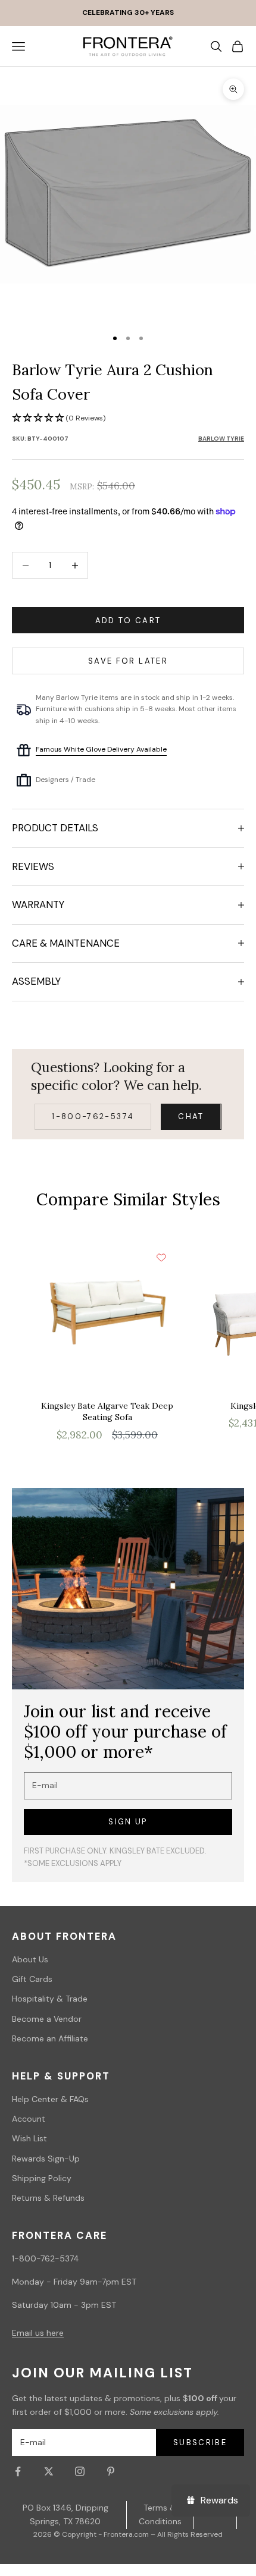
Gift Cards (32, 1979)
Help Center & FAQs (50, 2099)
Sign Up (128, 1822)
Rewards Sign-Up (46, 2159)
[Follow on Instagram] (80, 2471)
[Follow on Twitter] (49, 2471)
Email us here (38, 2333)
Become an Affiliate (50, 2038)
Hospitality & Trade (50, 1999)
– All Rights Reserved (187, 2534)
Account (29, 2119)
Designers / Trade (65, 780)
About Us (30, 1959)
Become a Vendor (47, 2019)
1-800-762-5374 (93, 1116)
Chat (191, 1116)
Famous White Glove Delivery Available (101, 749)
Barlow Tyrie (221, 439)
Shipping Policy (42, 2178)
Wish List (29, 2138)
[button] (128, 418)
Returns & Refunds (48, 2198)
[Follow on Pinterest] (111, 2471)
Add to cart (128, 621)
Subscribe (200, 2443)
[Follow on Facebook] (18, 2471)
